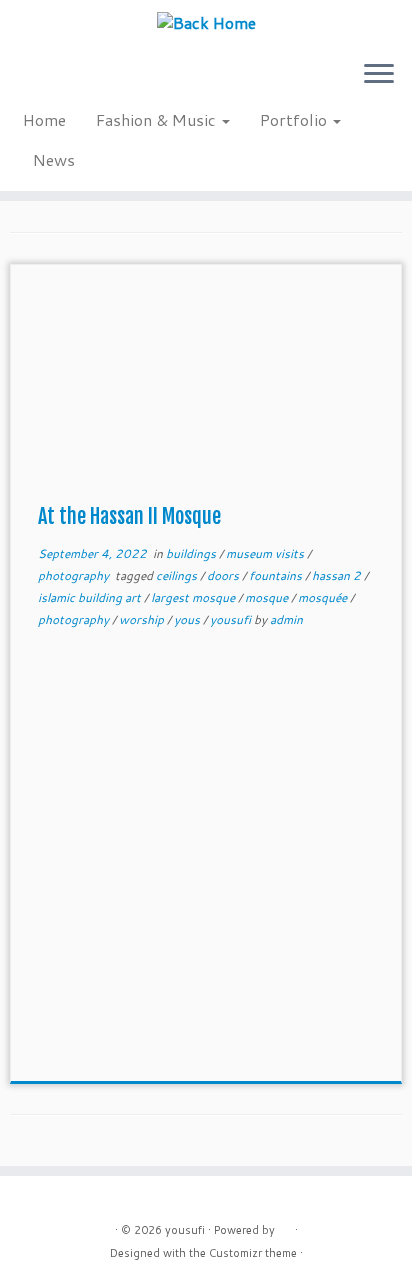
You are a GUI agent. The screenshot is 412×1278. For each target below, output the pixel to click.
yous (188, 619)
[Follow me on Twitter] (38, 81)
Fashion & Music (158, 119)
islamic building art (91, 597)
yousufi (232, 619)
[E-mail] (21, 81)
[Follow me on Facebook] (55, 81)
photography (75, 575)
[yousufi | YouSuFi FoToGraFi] (206, 22)
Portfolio (295, 119)
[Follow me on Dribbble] (157, 81)
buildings (192, 553)
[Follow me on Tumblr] (89, 81)
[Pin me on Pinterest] (140, 81)
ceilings (178, 575)
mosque (268, 597)
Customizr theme (253, 1253)
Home (44, 119)
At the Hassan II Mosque (129, 516)
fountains (277, 575)
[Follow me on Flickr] (106, 81)
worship (143, 619)
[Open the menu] (379, 75)
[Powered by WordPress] (285, 1226)
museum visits (266, 553)
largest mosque (194, 597)
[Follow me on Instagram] (72, 81)
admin (286, 619)
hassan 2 (338, 575)
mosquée (324, 597)
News (54, 159)
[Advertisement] (206, 867)
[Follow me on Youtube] (123, 81)
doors (224, 575)
